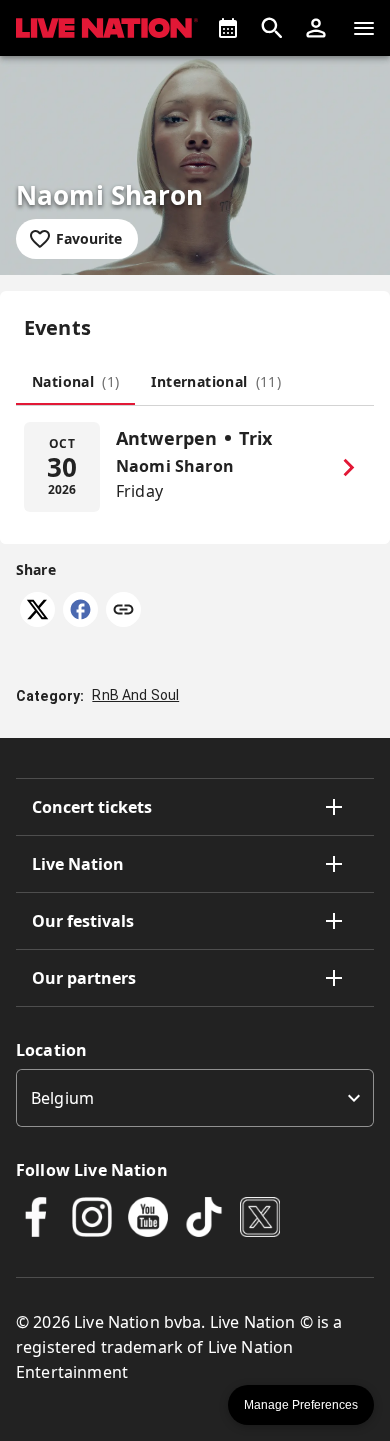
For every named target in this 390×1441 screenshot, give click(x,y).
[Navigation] (364, 28)
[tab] (75, 381)
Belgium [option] (62, 1098)
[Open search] (272, 28)
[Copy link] (123, 611)
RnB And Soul (135, 695)
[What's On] (228, 28)
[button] (316, 28)
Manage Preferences (301, 1405)
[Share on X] (37, 621)
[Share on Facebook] (80, 621)
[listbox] (195, 1098)
